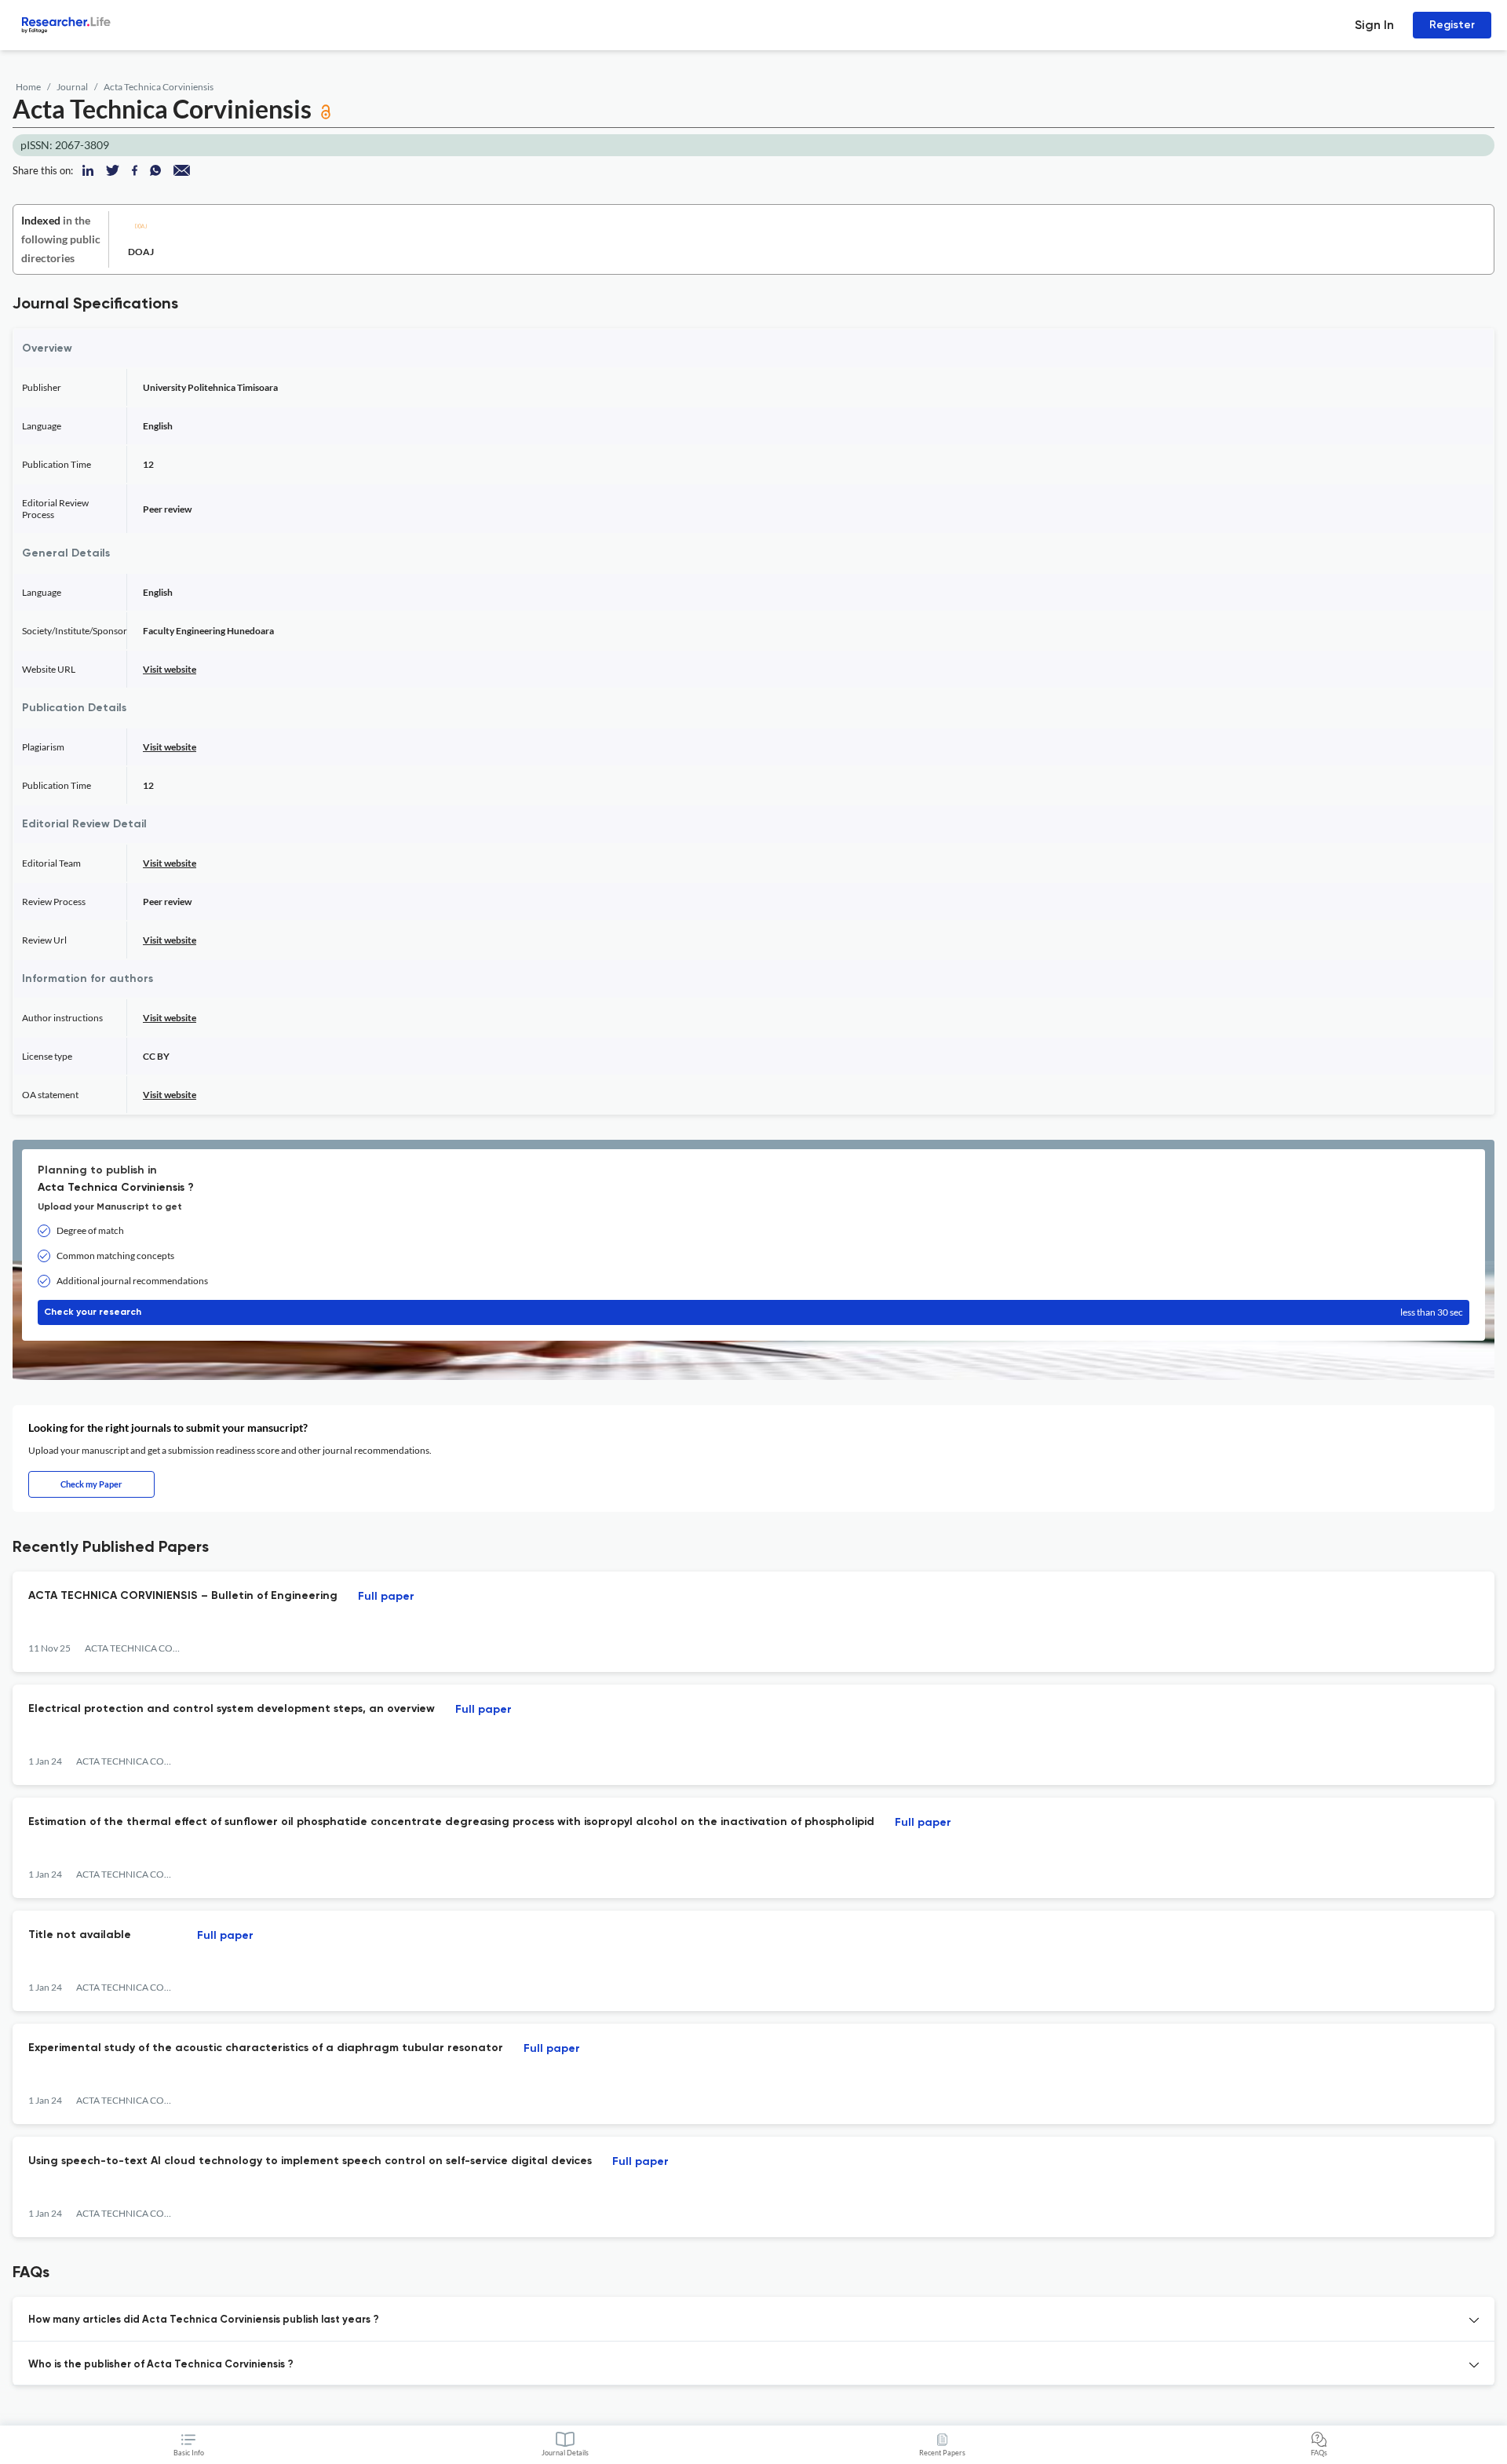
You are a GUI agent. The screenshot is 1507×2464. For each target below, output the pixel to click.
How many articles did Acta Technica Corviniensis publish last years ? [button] (204, 2320)
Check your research (753, 1312)
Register (1452, 25)
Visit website (170, 669)
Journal (72, 87)
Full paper (386, 1597)
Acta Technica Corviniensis (159, 87)
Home (28, 87)
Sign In (1374, 25)
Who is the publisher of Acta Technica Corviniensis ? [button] (161, 2365)
